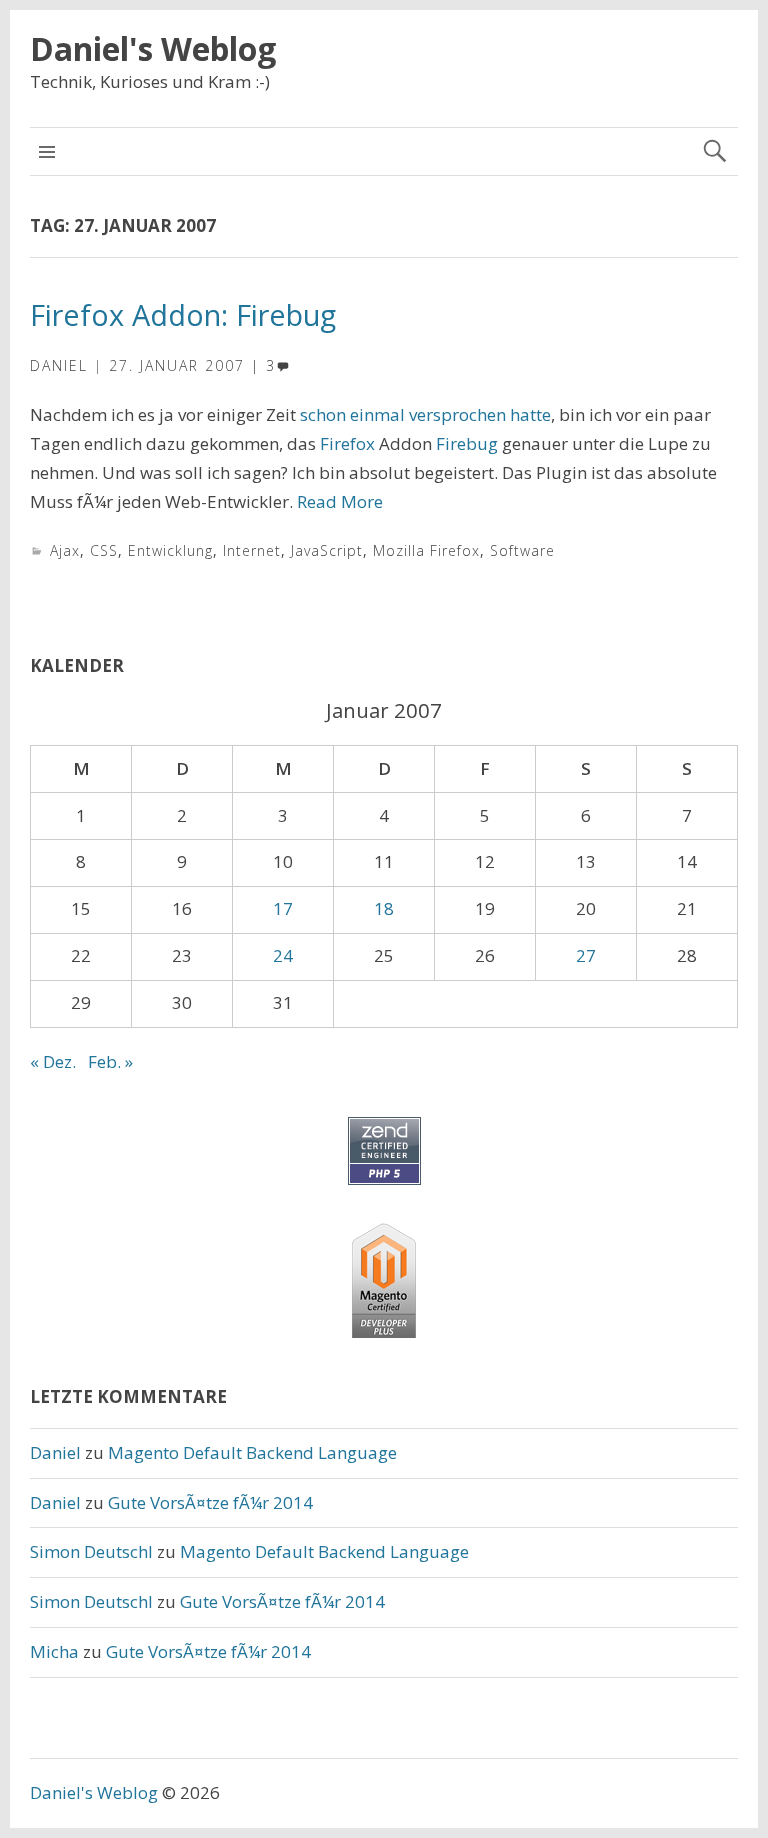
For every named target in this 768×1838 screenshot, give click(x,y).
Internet (252, 550)
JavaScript (327, 550)
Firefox (347, 443)
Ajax (65, 550)
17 (283, 908)
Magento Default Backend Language (252, 1452)
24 (283, 955)
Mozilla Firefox (426, 550)
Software (522, 550)
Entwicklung (170, 550)
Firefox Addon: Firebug (183, 314)
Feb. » (110, 1061)
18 (384, 908)
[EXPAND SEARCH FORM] (714, 151)
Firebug (467, 443)
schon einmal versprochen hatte (425, 414)
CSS (104, 550)
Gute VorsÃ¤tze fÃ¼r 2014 (210, 1502)
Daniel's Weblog (153, 48)
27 (586, 955)
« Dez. (53, 1061)
